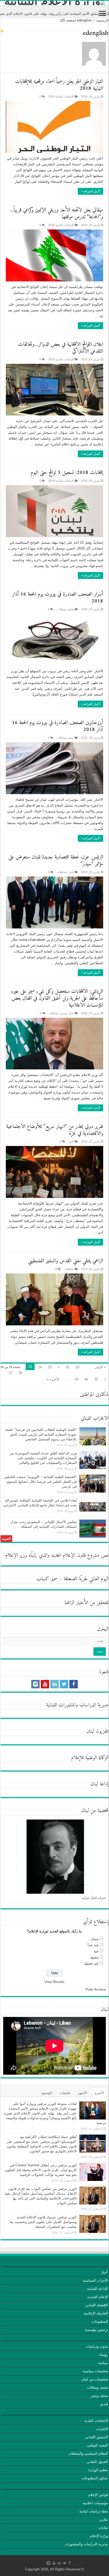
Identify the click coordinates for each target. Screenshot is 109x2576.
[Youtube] (45, 1684)
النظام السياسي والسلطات (88, 2453)
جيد (96, 1951)
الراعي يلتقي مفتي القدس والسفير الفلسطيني (66, 1261)
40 (86, 1379)
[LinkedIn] (54, 1684)
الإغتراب (102, 2429)
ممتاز (95, 1939)
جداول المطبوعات (95, 2478)
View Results (54, 1982)
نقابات (103, 2528)
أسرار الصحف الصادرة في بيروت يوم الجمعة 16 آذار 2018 (58, 598)
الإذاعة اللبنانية (97, 2289)
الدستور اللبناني (97, 2437)
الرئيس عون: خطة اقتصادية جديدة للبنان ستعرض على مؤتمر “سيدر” (56, 861)
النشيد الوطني (97, 2445)
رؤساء (104, 2355)
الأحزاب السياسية (95, 2280)
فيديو (104, 2404)
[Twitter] (64, 1684)
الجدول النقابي (97, 2462)
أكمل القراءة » (90, 191)
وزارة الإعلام (99, 2536)
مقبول (94, 1957)
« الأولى (100, 1367)
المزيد (6, 1539)
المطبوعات (100, 2322)
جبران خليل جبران (94, 1898)
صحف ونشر (99, 2396)
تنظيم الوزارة (98, 2470)
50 (76, 1379)
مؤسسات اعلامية (95, 2503)
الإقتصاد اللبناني (97, 2305)
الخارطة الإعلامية (96, 2313)
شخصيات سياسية (95, 2371)
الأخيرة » (53, 1379)
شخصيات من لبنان (95, 2379)
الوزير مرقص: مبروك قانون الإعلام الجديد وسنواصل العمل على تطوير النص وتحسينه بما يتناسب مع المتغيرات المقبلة (43, 2222)
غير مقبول (91, 1963)
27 (11, 1373)
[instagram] (35, 1684)
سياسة (103, 2363)
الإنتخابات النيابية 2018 (61, 96)
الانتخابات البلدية (96, 2421)
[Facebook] (74, 1684)
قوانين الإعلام (98, 2495)
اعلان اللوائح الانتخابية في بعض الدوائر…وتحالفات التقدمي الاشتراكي (61, 348)
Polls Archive (96, 1989)
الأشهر (82, 2093)
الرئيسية (102, 20)
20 (67, 1367)
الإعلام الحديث (97, 2297)
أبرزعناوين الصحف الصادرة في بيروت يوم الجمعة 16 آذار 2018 (58, 726)
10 (77, 1367)
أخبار (71, 872)
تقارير (104, 2519)
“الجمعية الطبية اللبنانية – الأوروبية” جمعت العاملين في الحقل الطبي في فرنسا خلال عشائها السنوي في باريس (40, 1482)
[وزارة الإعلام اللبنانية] (54, 3)
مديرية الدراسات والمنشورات (86, 2544)
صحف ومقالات (65, 609)
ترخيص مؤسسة (96, 2330)
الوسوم (47, 2093)
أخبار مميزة (67, 1013)
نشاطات (62, 872)
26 (20, 1373)
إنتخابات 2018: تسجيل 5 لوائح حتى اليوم (67, 473)
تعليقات (65, 2093)
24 (40, 1367)
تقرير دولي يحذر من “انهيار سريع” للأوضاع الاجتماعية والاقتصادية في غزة (55, 1130)
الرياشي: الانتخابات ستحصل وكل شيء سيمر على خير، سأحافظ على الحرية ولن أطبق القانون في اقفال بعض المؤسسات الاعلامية (57, 999)
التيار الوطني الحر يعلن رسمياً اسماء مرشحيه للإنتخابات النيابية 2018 (59, 85)
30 (96, 1379)
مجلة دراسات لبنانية (94, 2511)
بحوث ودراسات (97, 2346)
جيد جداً (93, 1945)
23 (50, 1367)
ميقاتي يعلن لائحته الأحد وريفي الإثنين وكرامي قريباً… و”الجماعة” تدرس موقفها (56, 214)
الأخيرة (99, 2093)
